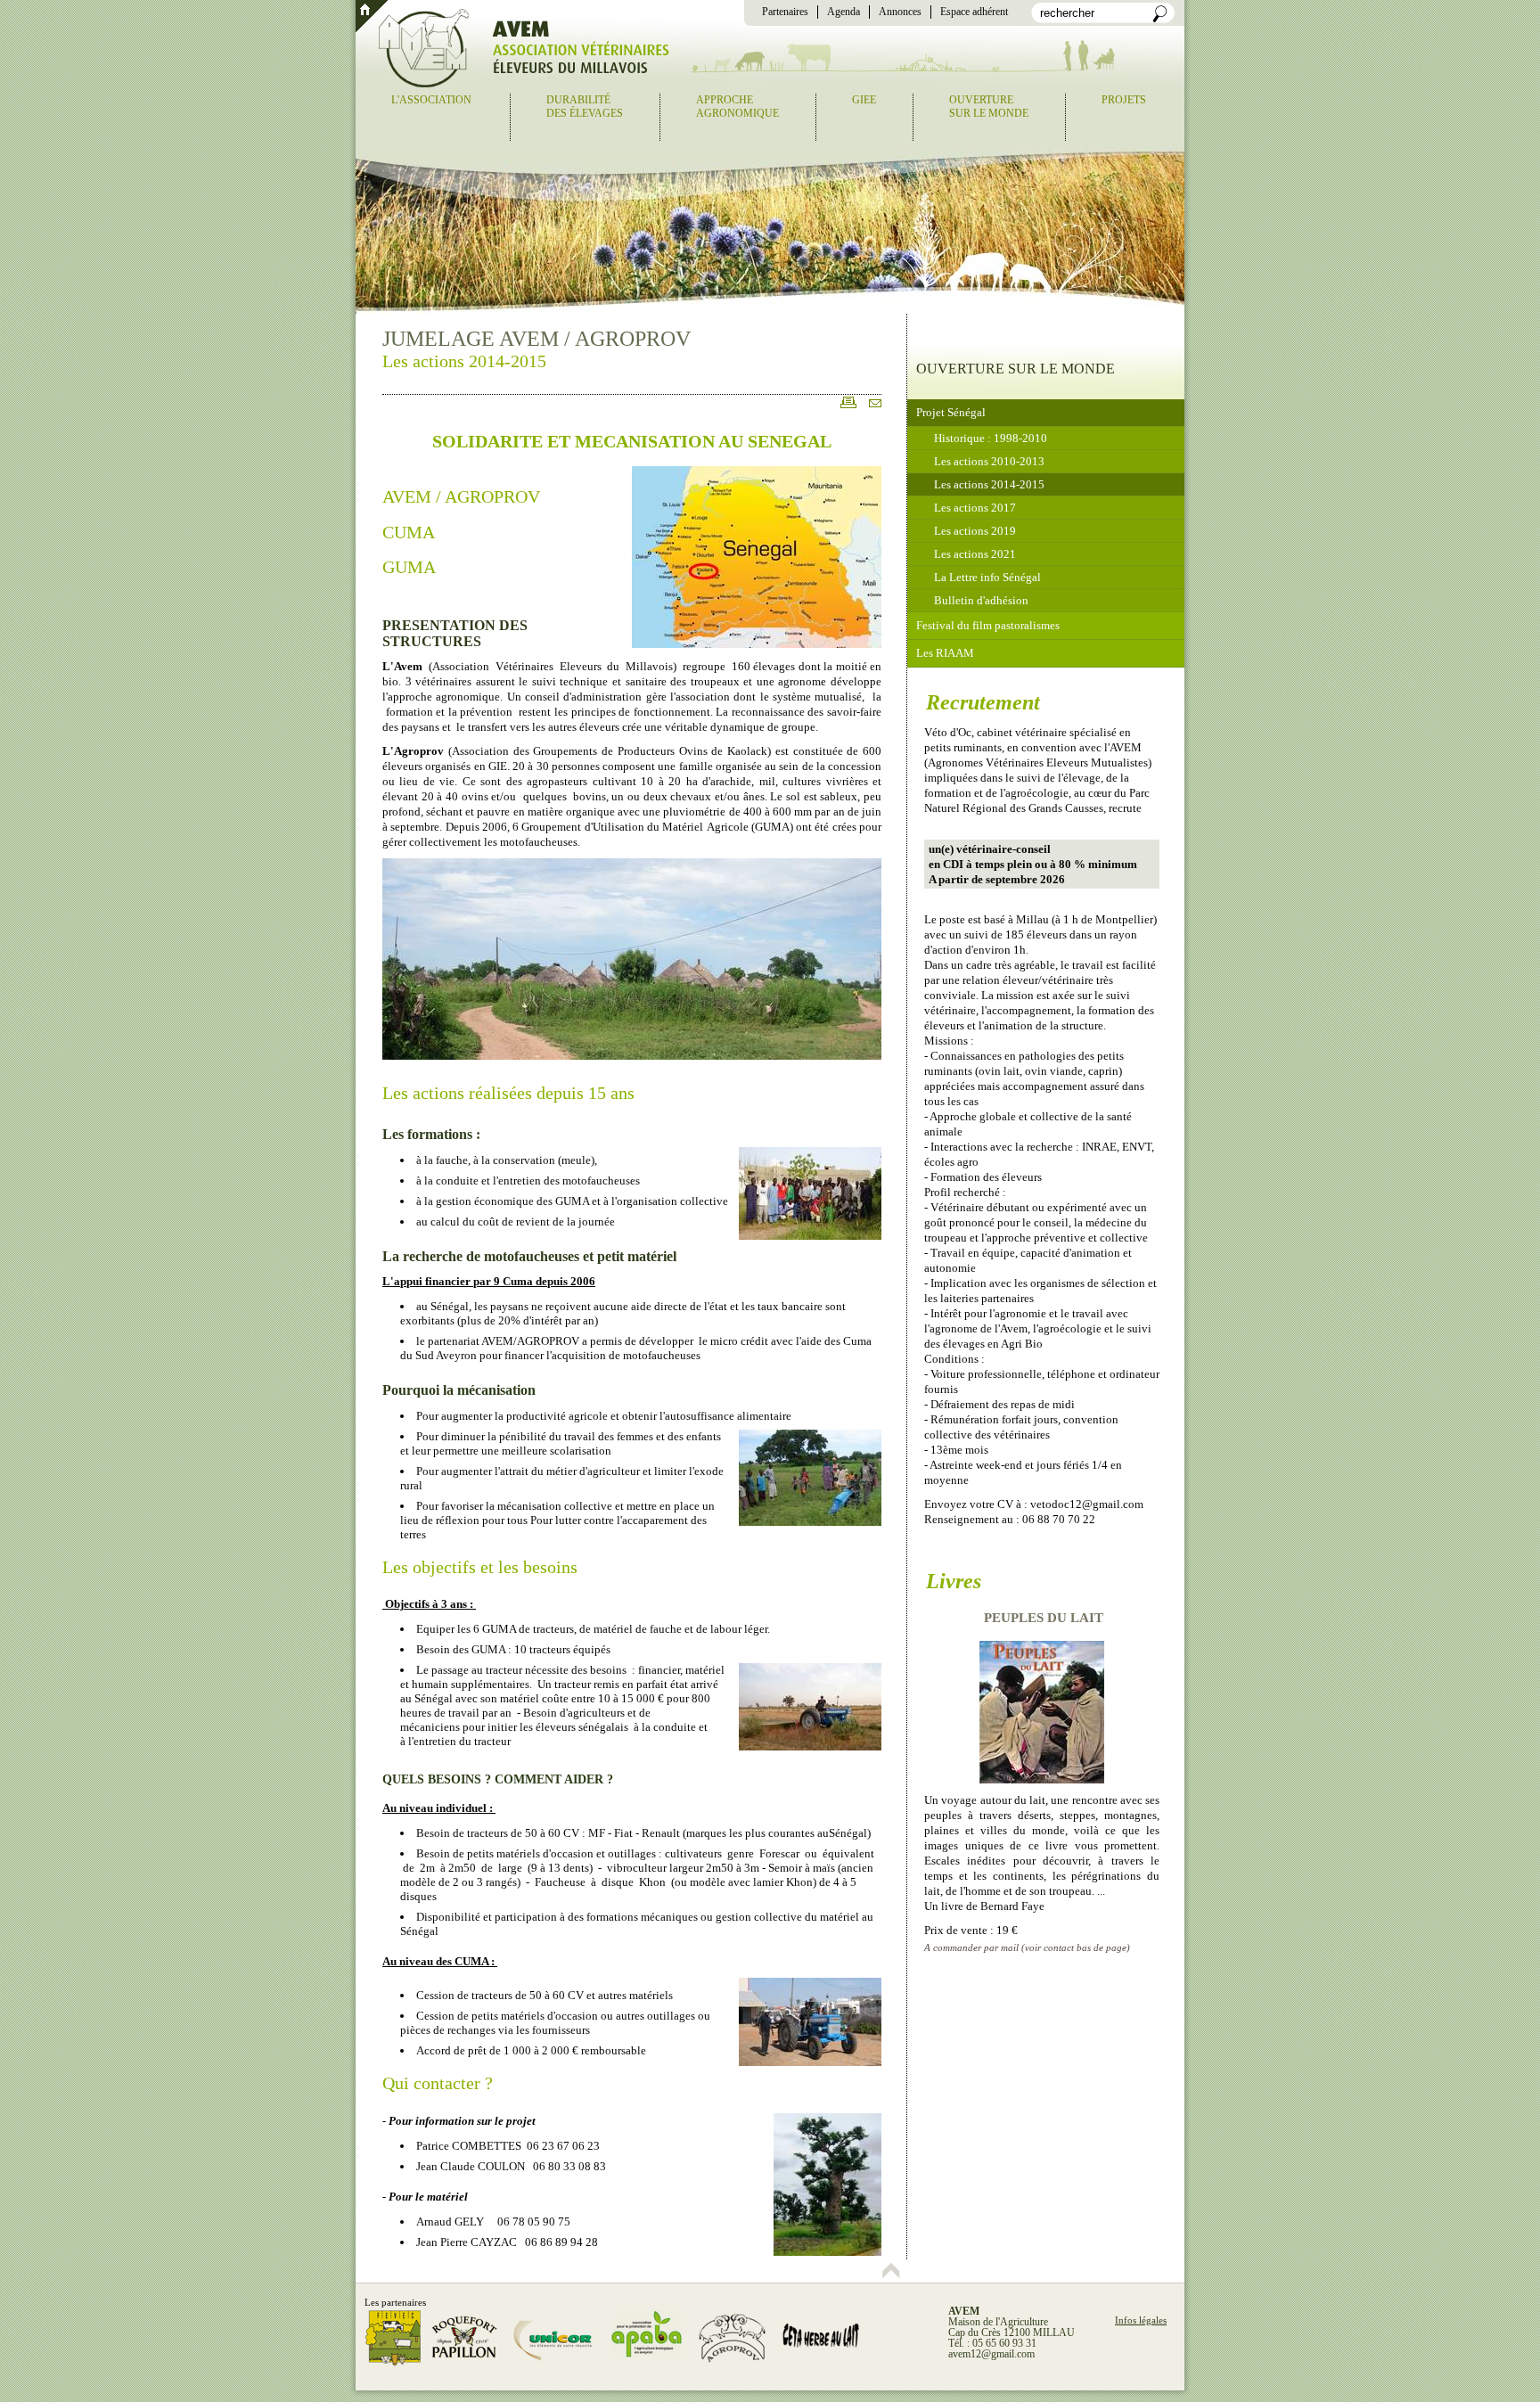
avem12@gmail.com (991, 2354)
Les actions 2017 (975, 508)
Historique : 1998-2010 (991, 438)
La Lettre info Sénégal (987, 577)
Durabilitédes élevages (585, 107)
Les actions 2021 (975, 554)
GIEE (864, 100)
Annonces (900, 12)
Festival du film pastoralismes (988, 625)
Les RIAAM (945, 653)
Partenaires (785, 12)
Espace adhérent (974, 12)
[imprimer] (844, 409)
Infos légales (1141, 2320)
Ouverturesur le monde (989, 107)
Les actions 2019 (975, 531)
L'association (431, 100)
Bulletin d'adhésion (981, 600)
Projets (1124, 100)
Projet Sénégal (951, 412)
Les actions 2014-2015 (989, 484)
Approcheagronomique (737, 107)
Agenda (844, 12)
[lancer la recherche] (1159, 19)
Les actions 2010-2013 (989, 461)
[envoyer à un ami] (871, 409)
